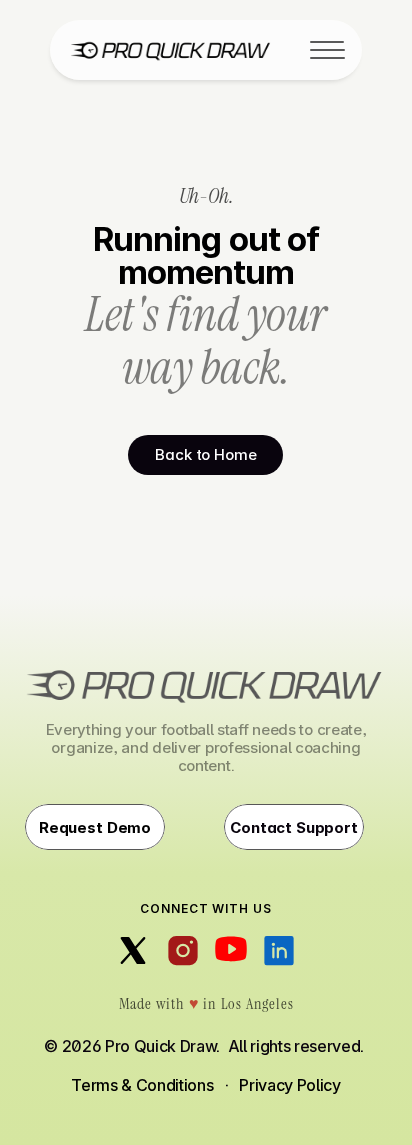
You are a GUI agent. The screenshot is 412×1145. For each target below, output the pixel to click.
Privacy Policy (290, 1085)
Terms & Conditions (142, 1085)
